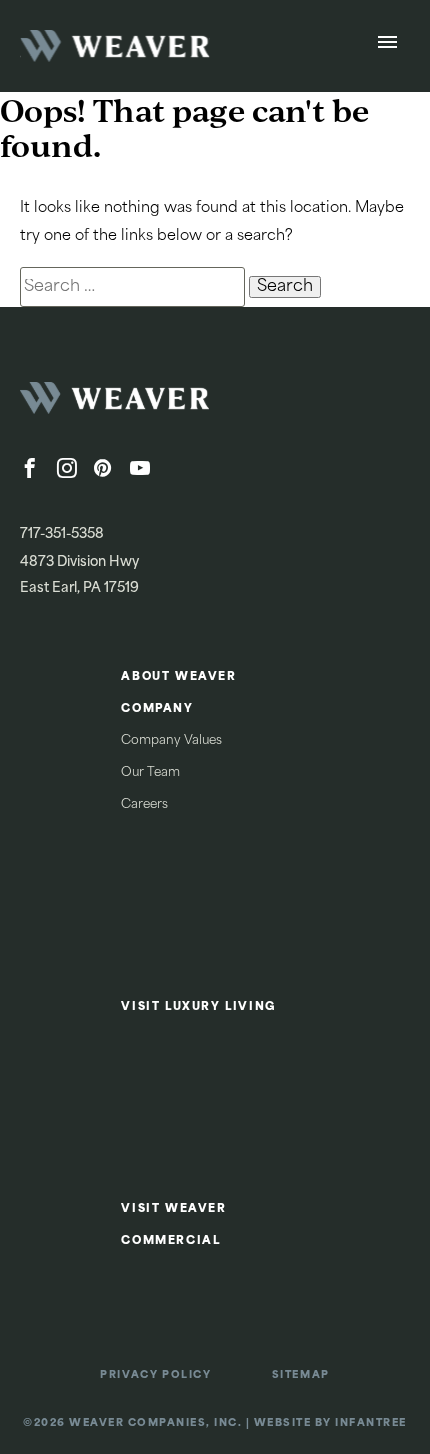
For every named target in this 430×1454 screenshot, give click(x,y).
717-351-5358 (62, 534)
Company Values (171, 741)
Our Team (150, 773)
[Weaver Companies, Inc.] (170, 404)
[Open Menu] (387, 46)
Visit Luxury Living (198, 1007)
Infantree (371, 1423)
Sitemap (301, 1375)
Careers (144, 805)
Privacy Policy (155, 1375)
